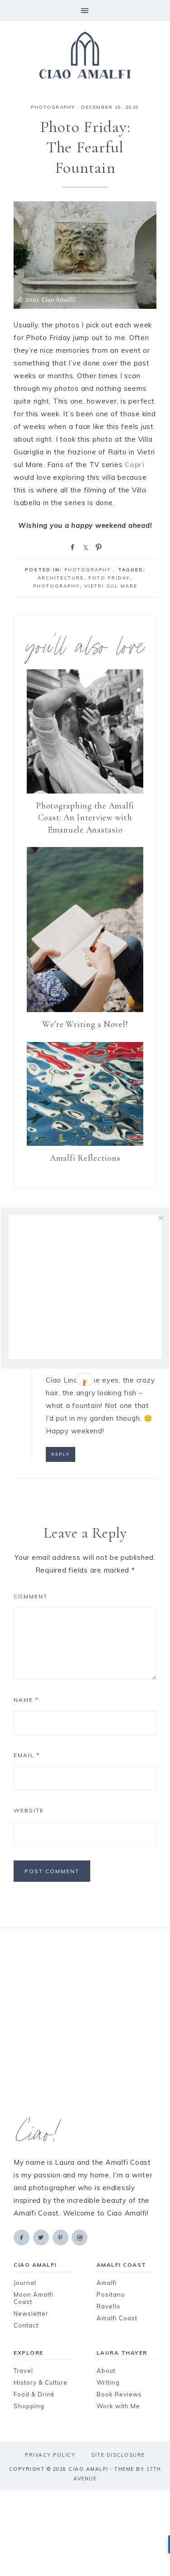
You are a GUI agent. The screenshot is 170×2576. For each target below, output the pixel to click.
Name (26, 1700)
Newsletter (31, 2313)
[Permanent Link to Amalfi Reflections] (85, 1143)
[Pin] (97, 546)
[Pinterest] (61, 2237)
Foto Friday (109, 578)
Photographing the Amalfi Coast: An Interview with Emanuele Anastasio (85, 818)
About (106, 2371)
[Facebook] (22, 2237)
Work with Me (118, 2406)
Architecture (61, 578)
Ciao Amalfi (85, 55)
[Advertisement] (85, 2024)
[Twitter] (42, 2237)
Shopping (29, 2406)
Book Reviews (119, 2394)
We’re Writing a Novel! (85, 1024)
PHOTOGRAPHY (53, 107)
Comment (31, 1596)
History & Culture (41, 2382)
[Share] (71, 546)
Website (29, 1810)
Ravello (109, 2306)
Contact (26, 2325)
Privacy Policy (50, 2455)
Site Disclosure (118, 2455)
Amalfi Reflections (85, 1158)
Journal (25, 2283)
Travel (23, 2371)
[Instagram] (80, 2237)
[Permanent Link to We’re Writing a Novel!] (85, 1010)
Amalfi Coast (117, 2318)
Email (27, 1755)
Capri (135, 465)
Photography (56, 586)
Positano (111, 2294)
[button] (85, 11)
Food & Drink (34, 2394)
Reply (61, 1454)
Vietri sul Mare (111, 586)
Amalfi (107, 2283)
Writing (108, 2382)
